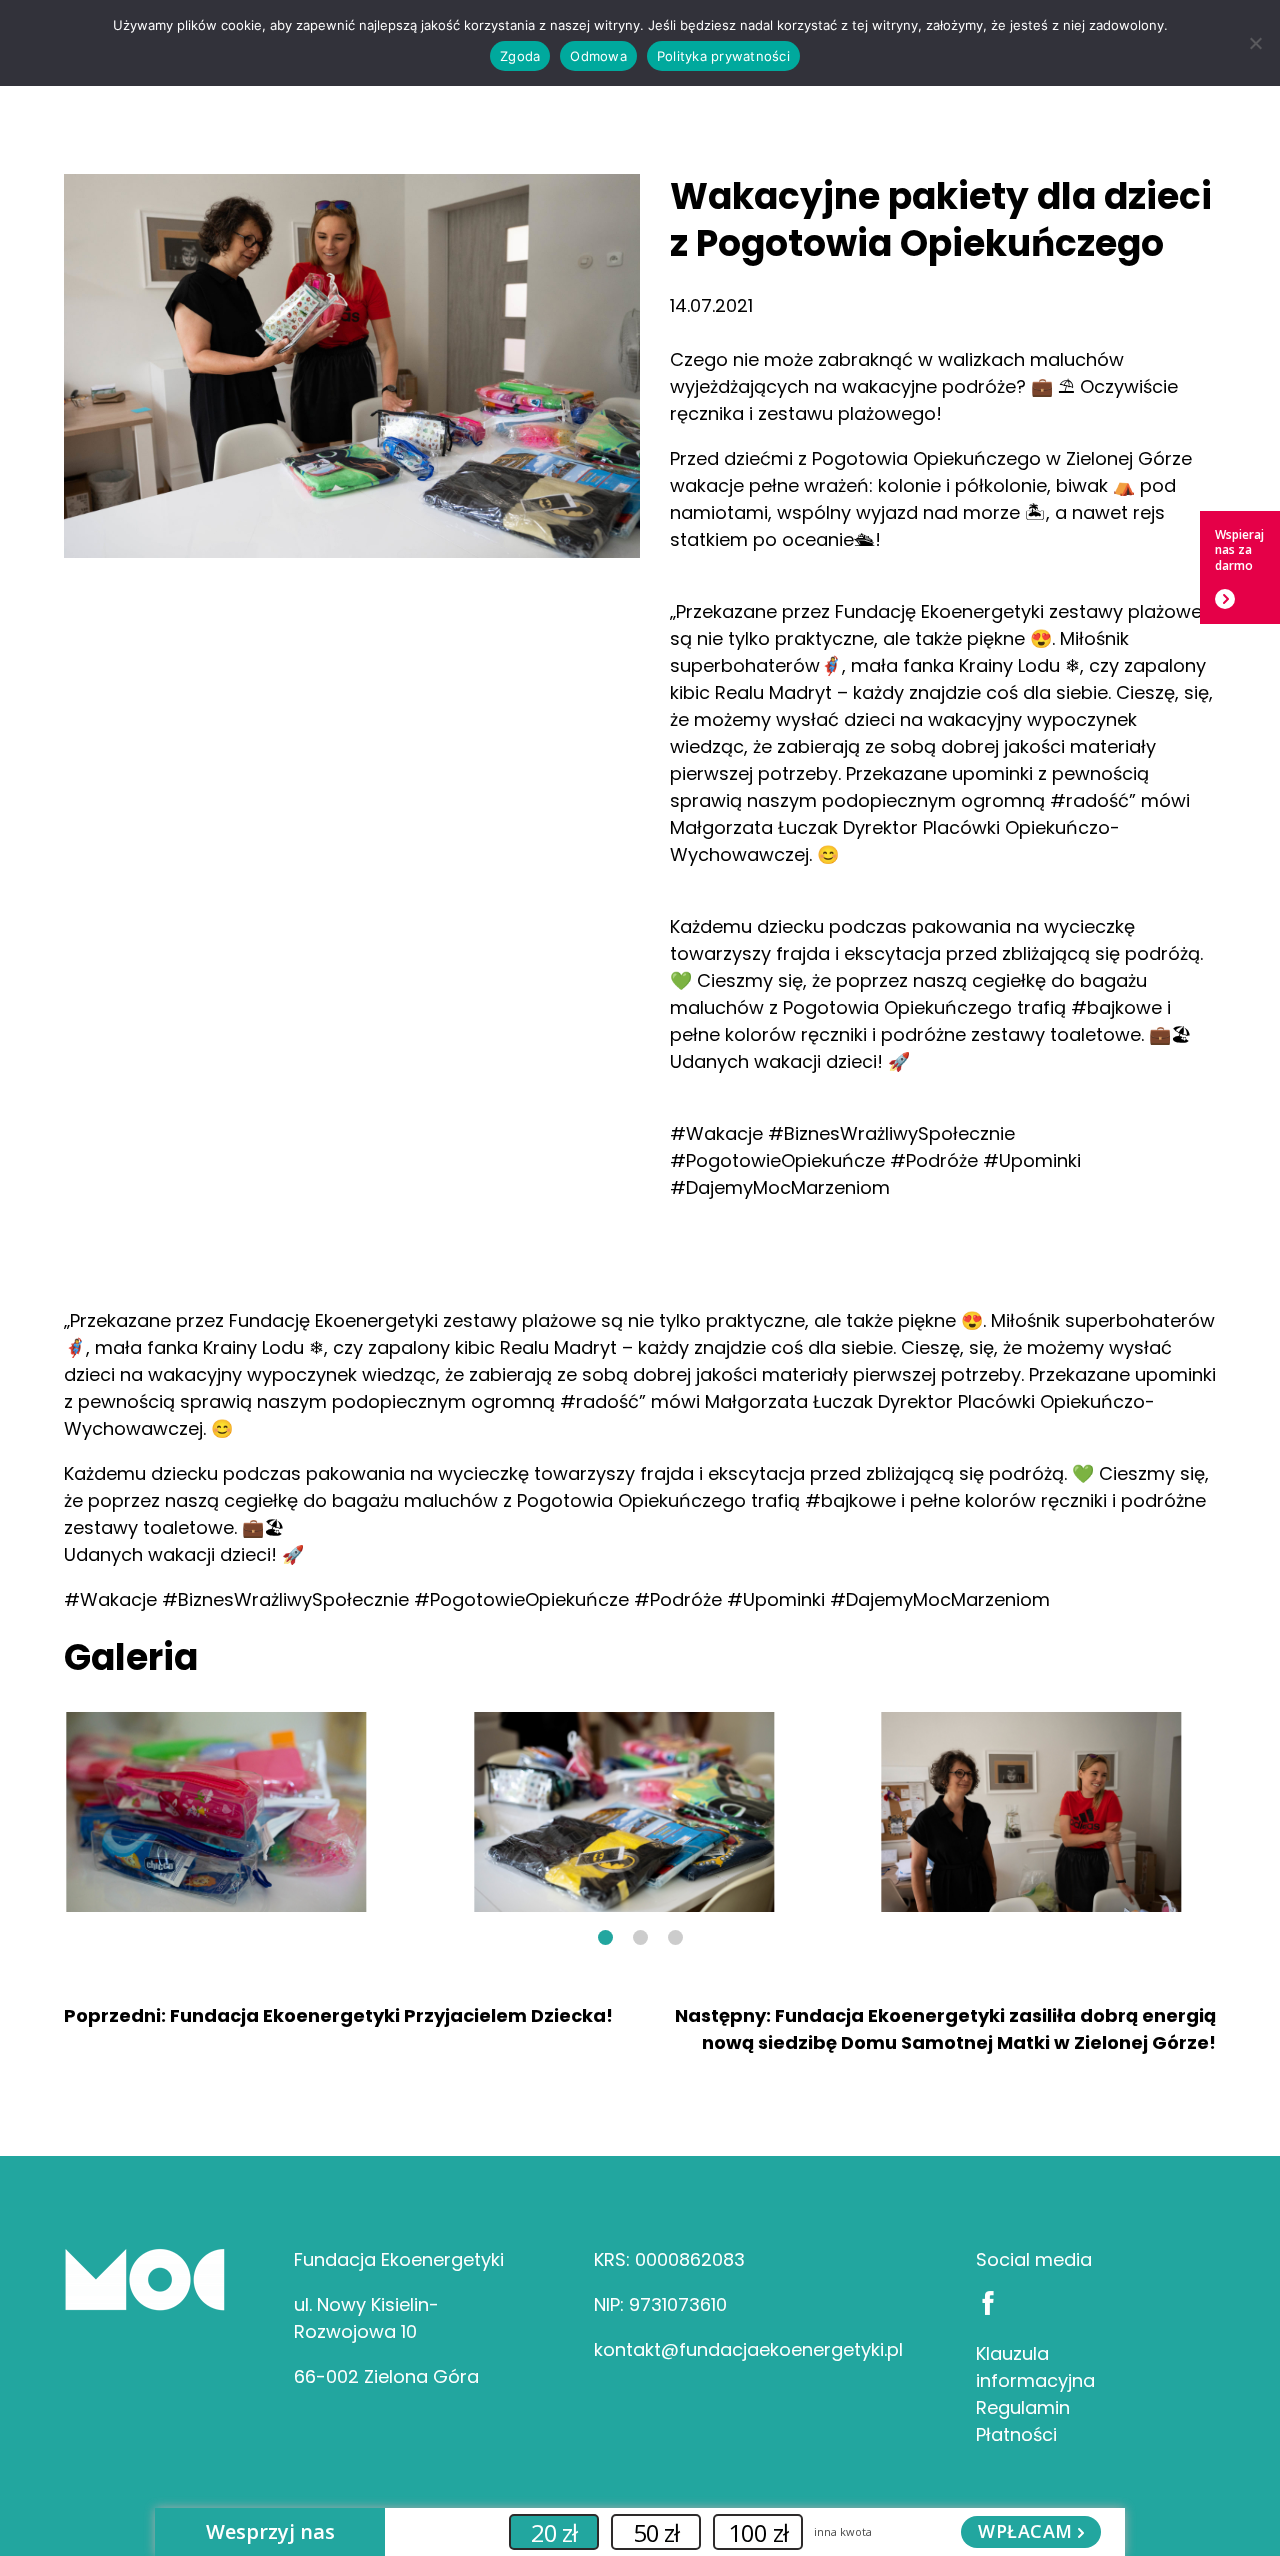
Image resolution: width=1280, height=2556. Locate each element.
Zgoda (520, 56)
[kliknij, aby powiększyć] (216, 1812)
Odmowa (598, 56)
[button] (605, 1937)
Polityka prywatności (723, 56)
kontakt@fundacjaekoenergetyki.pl (748, 2349)
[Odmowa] (1255, 43)
